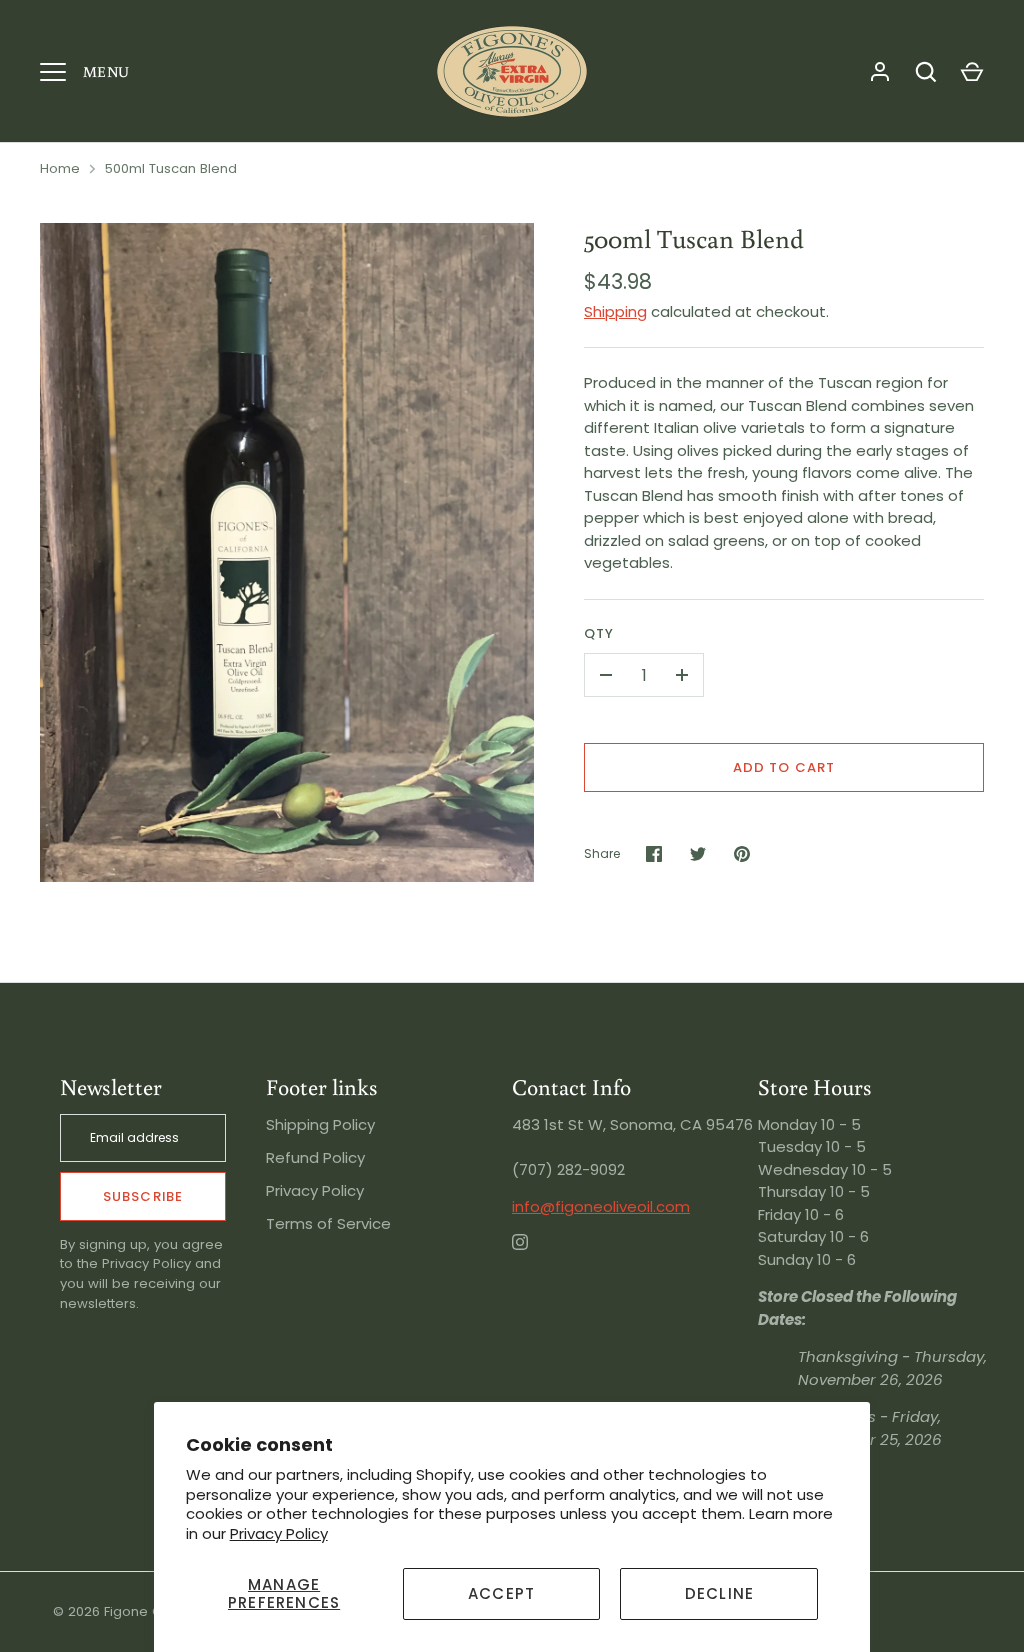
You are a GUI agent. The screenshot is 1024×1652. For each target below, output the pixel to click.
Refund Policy (315, 1157)
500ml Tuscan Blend (171, 168)
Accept (501, 1593)
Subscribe (142, 1196)
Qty (599, 633)
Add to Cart (784, 767)
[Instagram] (534, 1256)
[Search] (926, 72)
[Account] (880, 72)
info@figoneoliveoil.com (601, 1206)
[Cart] (972, 72)
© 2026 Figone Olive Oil (129, 1611)
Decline (719, 1593)
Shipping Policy (320, 1124)
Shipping (615, 311)
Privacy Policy (279, 1533)
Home (60, 168)
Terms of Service (328, 1223)
